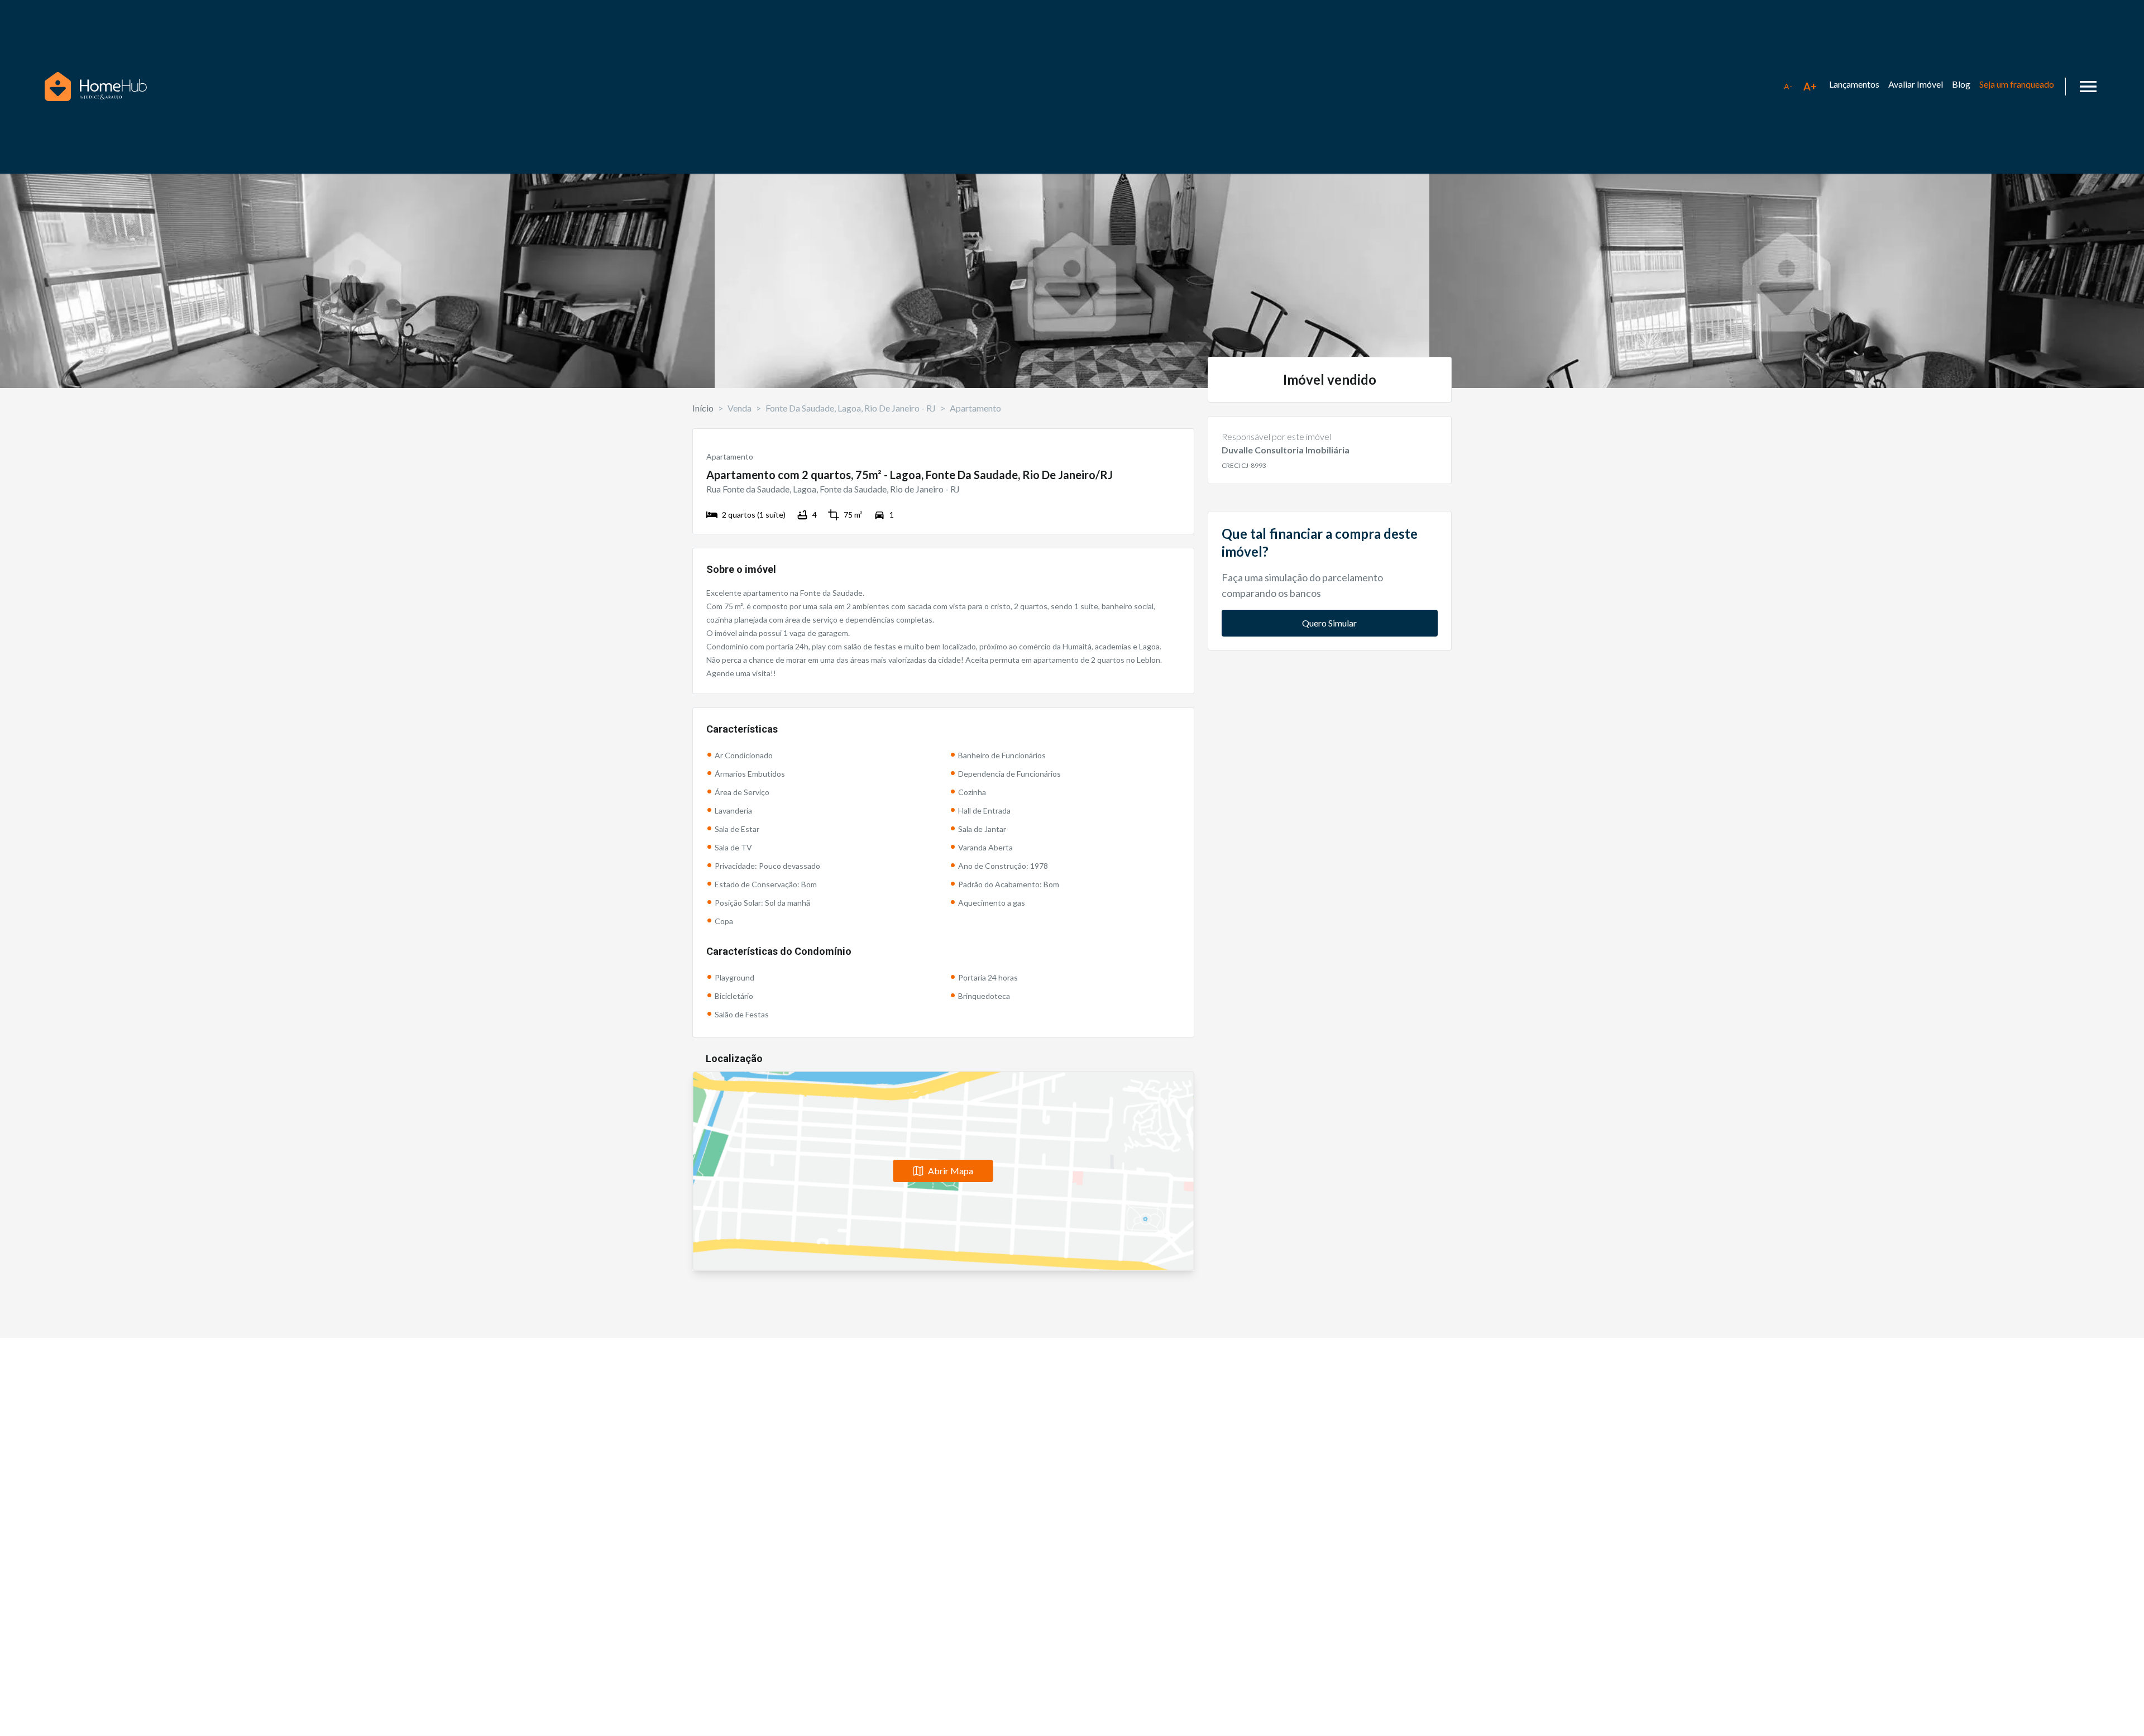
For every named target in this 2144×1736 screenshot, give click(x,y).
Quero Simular (1329, 623)
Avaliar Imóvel (1916, 84)
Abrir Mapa (951, 1171)
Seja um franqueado (2017, 84)
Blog (1961, 84)
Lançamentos (1854, 84)
